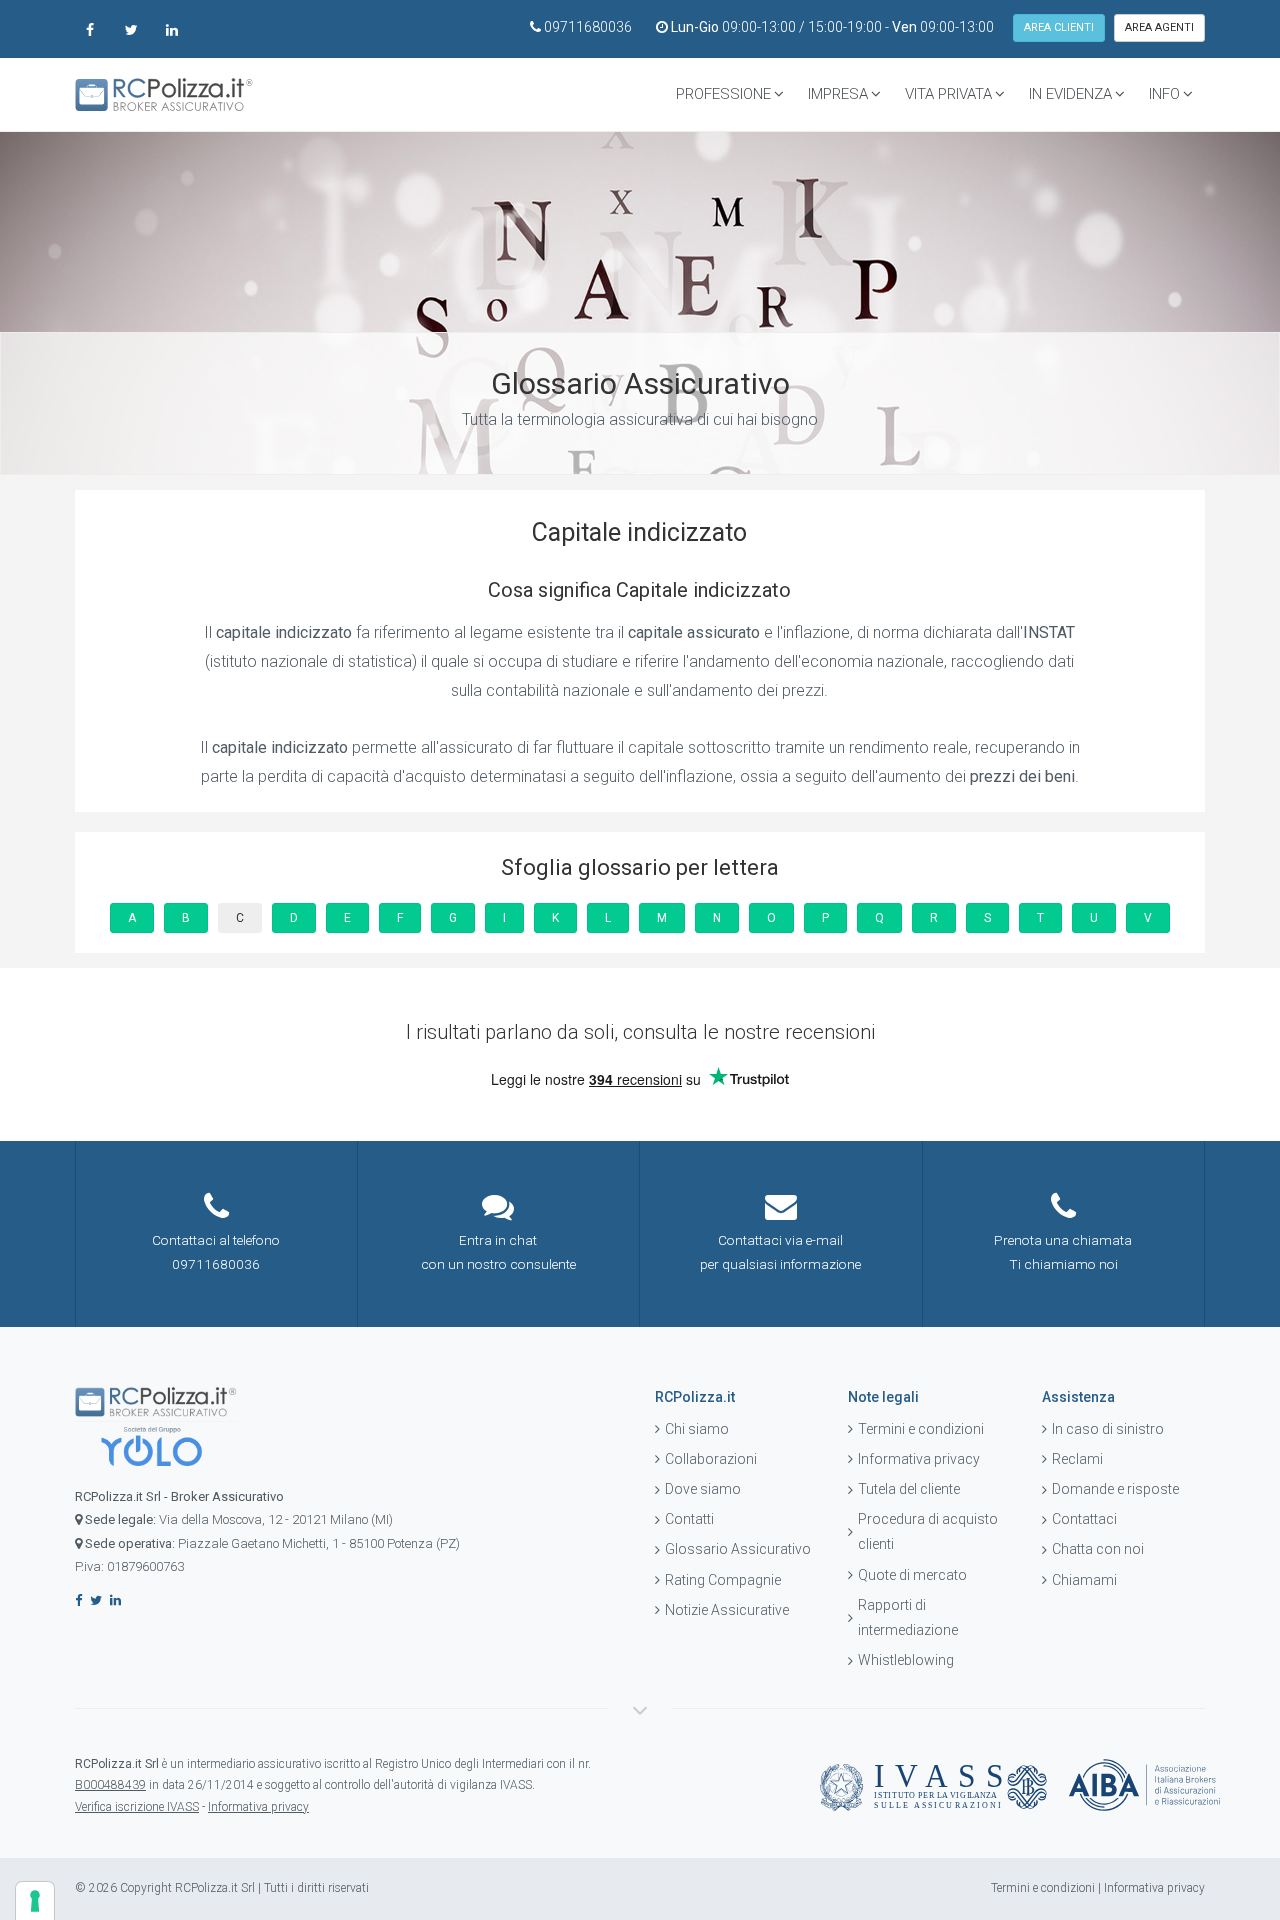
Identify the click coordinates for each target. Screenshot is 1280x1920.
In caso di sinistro (1108, 1429)
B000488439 (110, 1785)
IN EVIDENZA (1070, 94)
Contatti (689, 1519)
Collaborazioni (711, 1459)
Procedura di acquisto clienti (928, 1531)
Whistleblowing (906, 1660)
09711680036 (588, 27)
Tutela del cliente (909, 1489)
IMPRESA (838, 94)
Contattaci (1084, 1519)
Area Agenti (1159, 27)
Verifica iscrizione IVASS (137, 1807)
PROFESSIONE (723, 94)
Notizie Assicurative (727, 1610)
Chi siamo (697, 1429)
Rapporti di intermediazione (908, 1617)
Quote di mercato (912, 1575)
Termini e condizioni (921, 1429)
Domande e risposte (1115, 1489)
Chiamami (1084, 1580)
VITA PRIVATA (948, 94)
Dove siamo (703, 1489)
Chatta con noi (1098, 1549)
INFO (1164, 94)
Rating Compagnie (723, 1580)
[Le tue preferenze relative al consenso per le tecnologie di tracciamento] (35, 1901)
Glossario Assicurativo (738, 1549)
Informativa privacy (919, 1459)
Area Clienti (1059, 27)
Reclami (1077, 1459)
